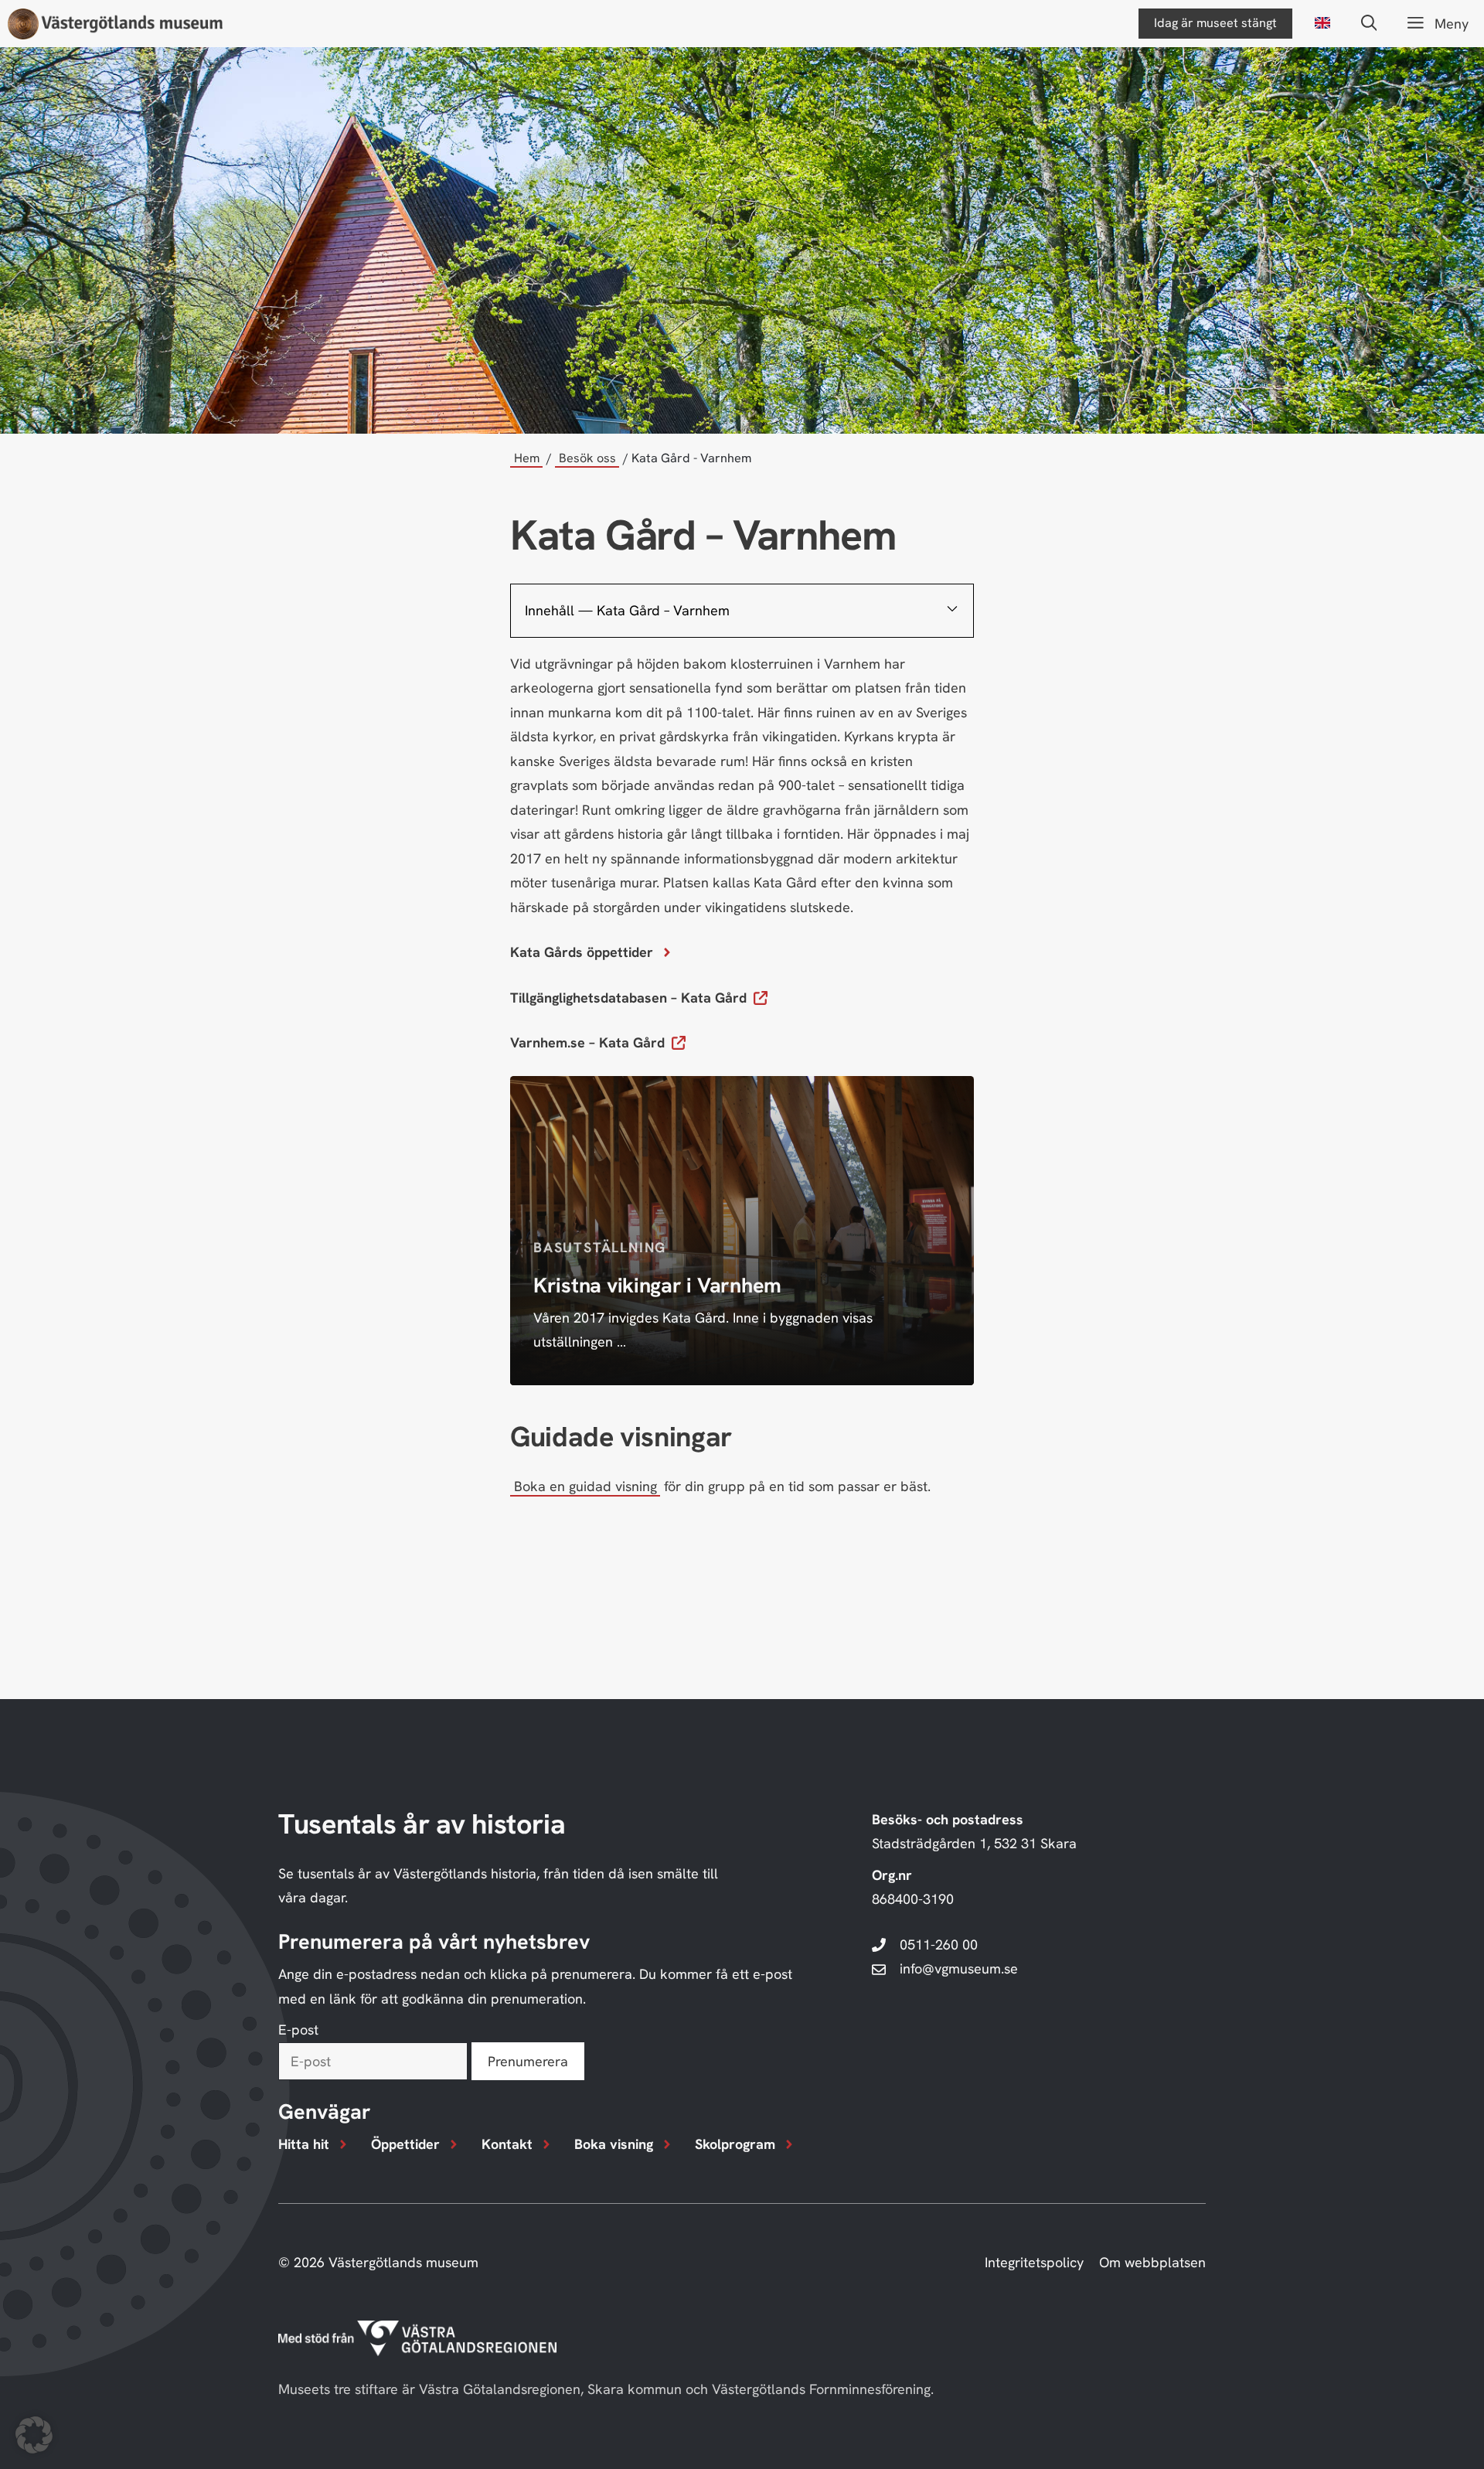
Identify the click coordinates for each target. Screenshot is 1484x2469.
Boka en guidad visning (585, 1486)
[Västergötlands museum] (115, 24)
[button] (1369, 24)
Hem (527, 458)
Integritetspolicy (1034, 2262)
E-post (298, 2030)
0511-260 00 (939, 1945)
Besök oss (587, 458)
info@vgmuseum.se (959, 1968)
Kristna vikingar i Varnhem (657, 1285)
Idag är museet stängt (1215, 23)
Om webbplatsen (1152, 2262)
